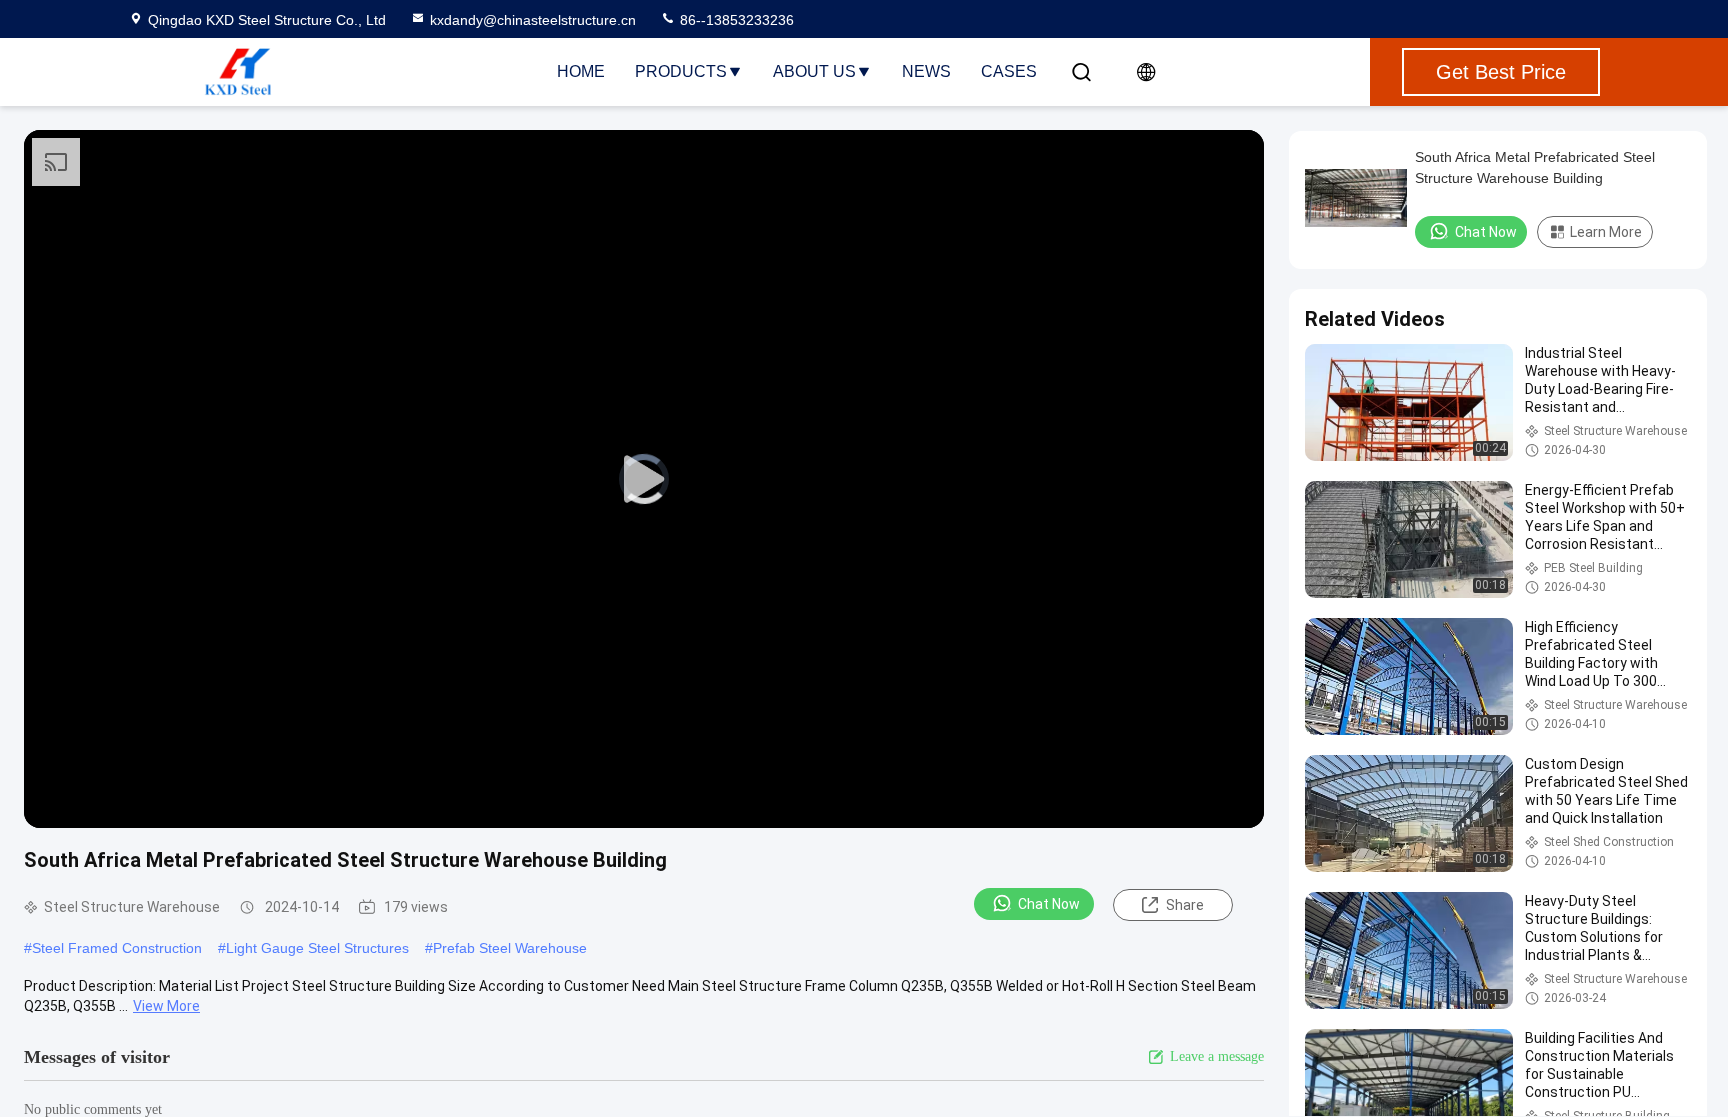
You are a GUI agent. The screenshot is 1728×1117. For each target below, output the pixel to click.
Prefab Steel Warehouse (510, 948)
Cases (1009, 71)
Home (581, 71)
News (926, 71)
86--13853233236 (735, 20)
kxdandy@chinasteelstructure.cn (533, 20)
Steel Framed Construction (117, 948)
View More (166, 1006)
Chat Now (1049, 904)
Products (681, 71)
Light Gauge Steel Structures (317, 948)
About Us (814, 71)
